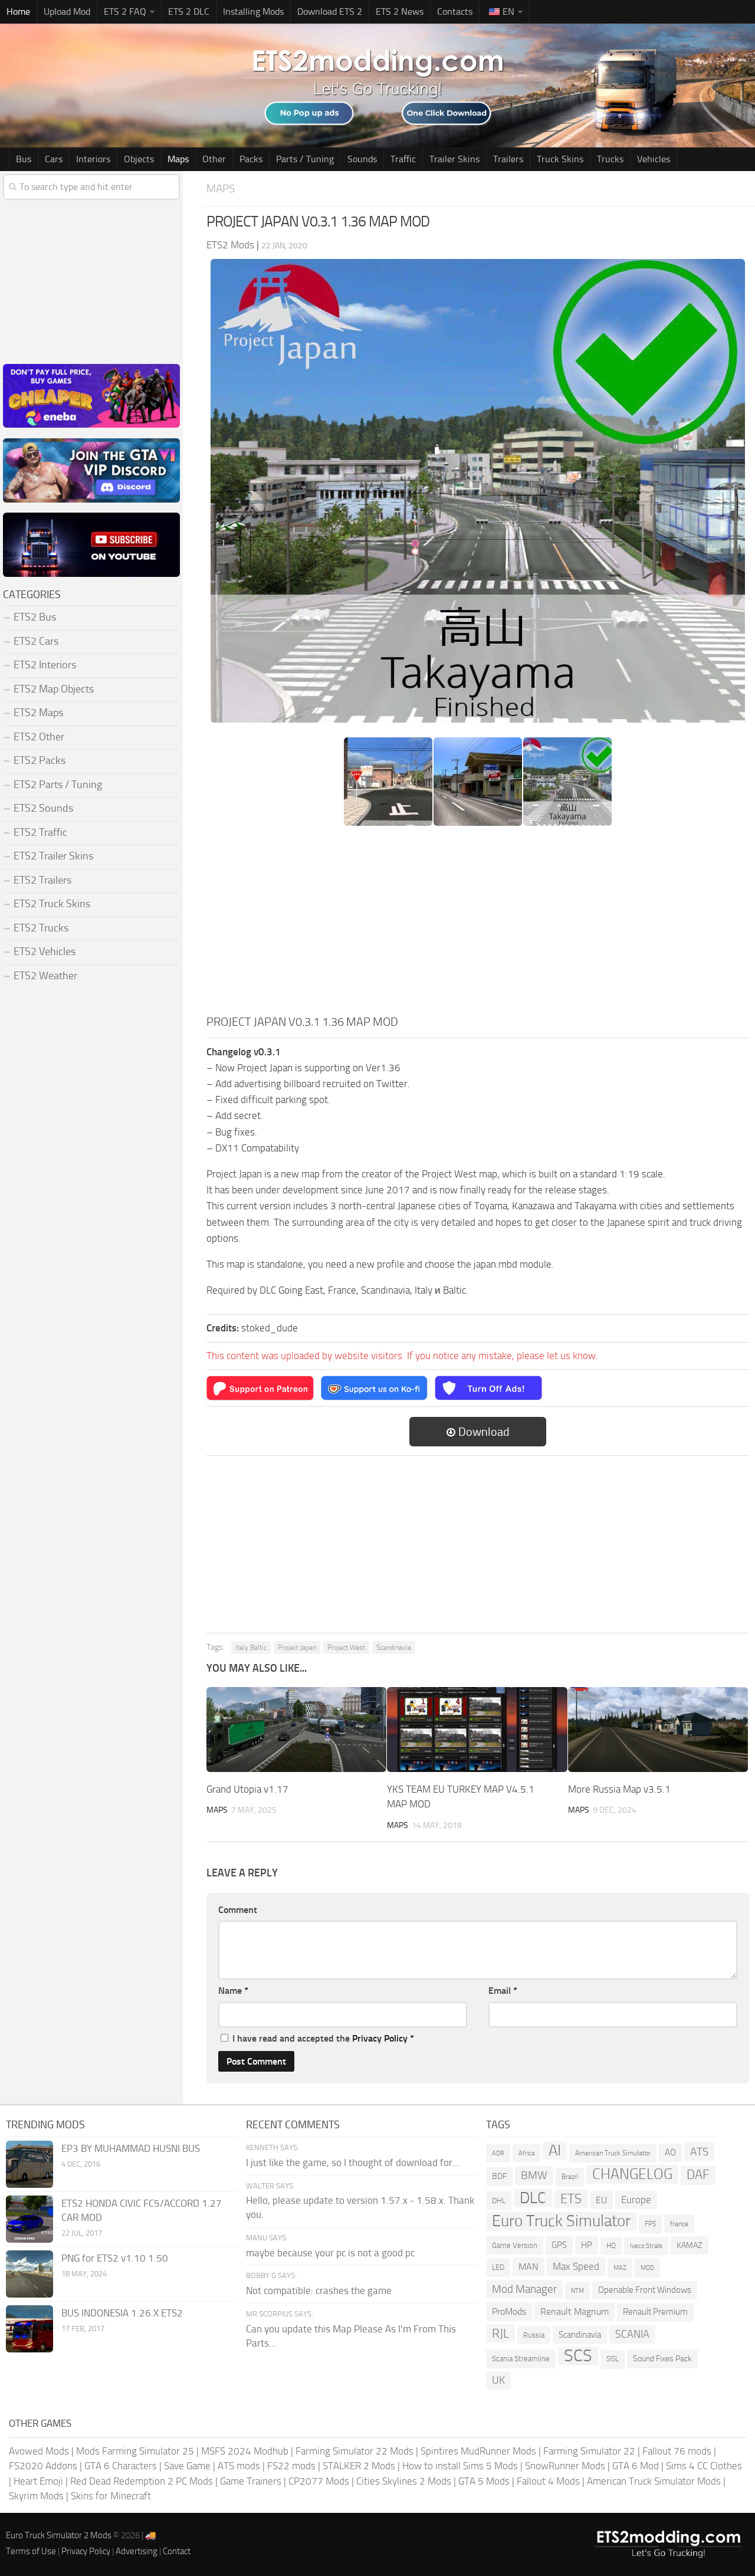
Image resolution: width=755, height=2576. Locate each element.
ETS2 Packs (40, 760)
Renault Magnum (575, 2311)
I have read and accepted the (323, 2038)
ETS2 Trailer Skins (53, 856)
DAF (698, 2175)
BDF (499, 2176)
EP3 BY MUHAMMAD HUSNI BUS (131, 2148)
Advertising (137, 2551)
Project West (346, 1648)
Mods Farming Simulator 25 (135, 2451)
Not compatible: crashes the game (319, 2290)
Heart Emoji (38, 2481)
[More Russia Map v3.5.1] (658, 1730)
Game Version (515, 2245)
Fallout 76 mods (677, 2451)
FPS (650, 2224)
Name (233, 1991)
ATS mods (239, 2466)
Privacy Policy (380, 2038)
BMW (534, 2175)
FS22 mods (291, 2466)
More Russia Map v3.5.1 (619, 1789)
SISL (613, 2359)
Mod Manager (524, 2289)
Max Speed (576, 2266)
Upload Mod (67, 12)
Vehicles (654, 159)
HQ (611, 2246)
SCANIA (632, 2334)
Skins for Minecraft (111, 2496)
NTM (577, 2291)
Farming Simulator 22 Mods (354, 2451)
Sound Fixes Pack (662, 2359)
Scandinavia (394, 1648)
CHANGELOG (632, 2174)
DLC (533, 2198)
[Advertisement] (478, 924)
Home (18, 12)
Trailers (508, 159)
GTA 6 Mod (636, 2466)
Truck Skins (560, 159)
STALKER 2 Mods (359, 2466)
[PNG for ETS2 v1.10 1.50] (29, 2274)
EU (601, 2200)
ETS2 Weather (45, 976)
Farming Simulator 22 (589, 2451)
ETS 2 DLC (189, 12)
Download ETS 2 (330, 12)
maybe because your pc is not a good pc (330, 2253)
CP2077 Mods (319, 2481)
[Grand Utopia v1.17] (296, 1730)
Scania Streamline (521, 2359)
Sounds (362, 159)
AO (670, 2152)
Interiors (93, 159)
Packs (251, 159)
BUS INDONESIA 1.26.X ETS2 (122, 2313)
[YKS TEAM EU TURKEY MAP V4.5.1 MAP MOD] (477, 1730)
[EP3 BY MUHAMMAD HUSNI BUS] (29, 2164)
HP (587, 2245)
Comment (238, 1910)
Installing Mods (253, 12)
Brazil (570, 2177)
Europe (636, 2200)
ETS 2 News (400, 12)
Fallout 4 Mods (548, 2481)
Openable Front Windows (645, 2290)
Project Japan (297, 1648)
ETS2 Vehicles (45, 951)
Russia (534, 2335)
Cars (54, 159)
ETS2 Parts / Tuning (58, 785)
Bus (24, 159)
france (679, 2224)
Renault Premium (655, 2312)
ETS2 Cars (36, 641)
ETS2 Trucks (41, 928)
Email (503, 1991)
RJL (500, 2333)
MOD (647, 2267)
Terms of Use (31, 2551)
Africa (526, 2153)
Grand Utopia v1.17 (247, 1789)
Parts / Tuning (305, 159)
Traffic (403, 159)
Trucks (610, 159)
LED (498, 2267)
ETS (571, 2199)
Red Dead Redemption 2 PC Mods (142, 2481)
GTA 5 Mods (484, 2481)
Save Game (187, 2466)
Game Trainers (251, 2481)
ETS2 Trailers (42, 880)
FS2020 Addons (43, 2466)
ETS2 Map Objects (54, 689)
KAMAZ (690, 2245)
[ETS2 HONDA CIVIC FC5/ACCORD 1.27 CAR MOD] (29, 2219)
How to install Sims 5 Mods (460, 2466)
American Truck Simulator (613, 2153)
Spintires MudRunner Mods (478, 2451)
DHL (499, 2201)
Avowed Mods (39, 2451)
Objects (139, 159)
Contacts (455, 12)
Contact (177, 2551)
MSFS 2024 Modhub (245, 2451)
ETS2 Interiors (45, 665)
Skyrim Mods (36, 2496)
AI (555, 2150)
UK (498, 2380)
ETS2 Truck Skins (52, 904)
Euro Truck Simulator (561, 2221)
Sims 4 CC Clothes (704, 2466)
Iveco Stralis (646, 2246)
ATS (699, 2152)
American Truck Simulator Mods (654, 2481)
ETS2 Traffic (40, 832)
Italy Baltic (251, 1648)
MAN (528, 2267)
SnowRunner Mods (565, 2466)
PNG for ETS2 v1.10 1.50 (115, 2258)
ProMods (509, 2311)
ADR (498, 2153)
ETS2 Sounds (43, 808)
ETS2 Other (39, 737)
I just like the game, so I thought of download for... (353, 2162)
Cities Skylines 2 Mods (404, 2481)
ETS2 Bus (35, 617)
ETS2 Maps (38, 713)
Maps (178, 159)
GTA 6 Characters (121, 2466)
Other (214, 159)
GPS (559, 2245)
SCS (578, 2356)
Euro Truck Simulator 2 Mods (59, 2535)
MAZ (620, 2268)
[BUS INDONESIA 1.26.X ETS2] (29, 2329)
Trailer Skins (454, 159)
